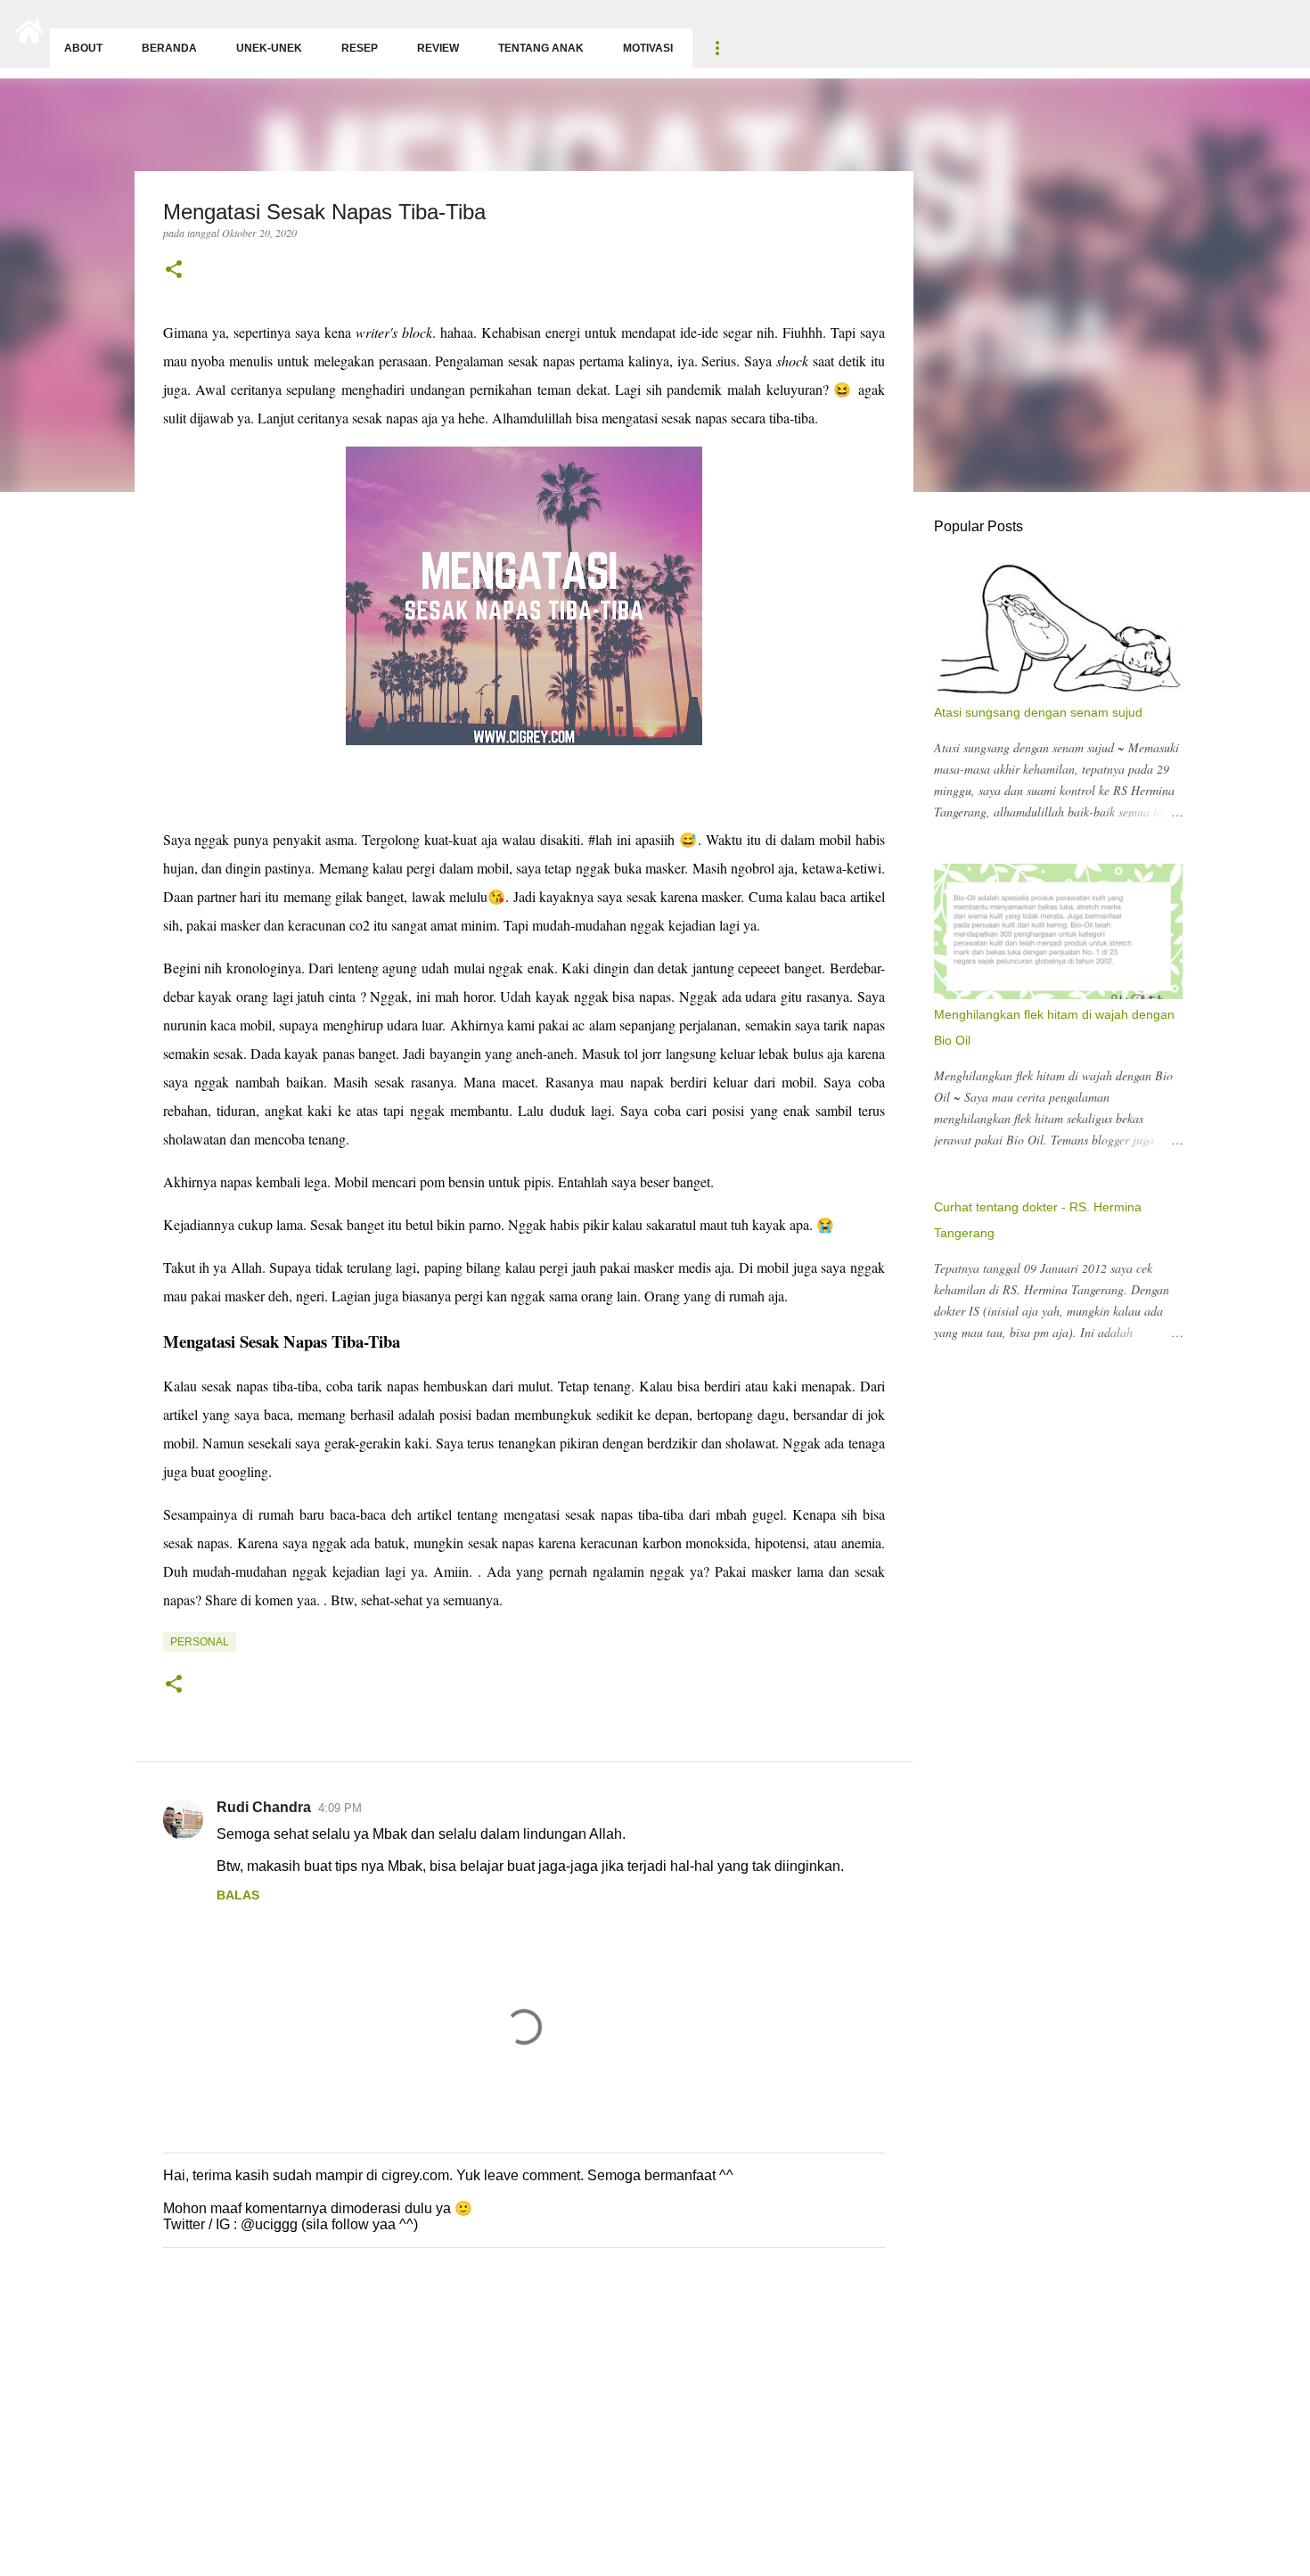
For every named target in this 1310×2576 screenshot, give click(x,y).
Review (438, 48)
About (83, 48)
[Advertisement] (535, 2437)
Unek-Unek (269, 48)
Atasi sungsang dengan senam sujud (1038, 712)
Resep (360, 48)
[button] (174, 271)
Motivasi (648, 48)
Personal (200, 1642)
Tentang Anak (541, 48)
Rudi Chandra (264, 1807)
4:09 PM (340, 1808)
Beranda (169, 48)
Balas (238, 1895)
